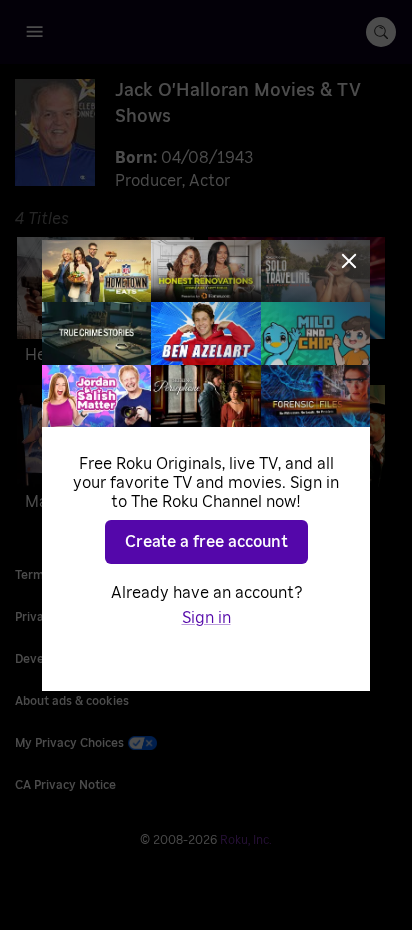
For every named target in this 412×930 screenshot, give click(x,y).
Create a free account (206, 542)
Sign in (206, 618)
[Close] (349, 261)
